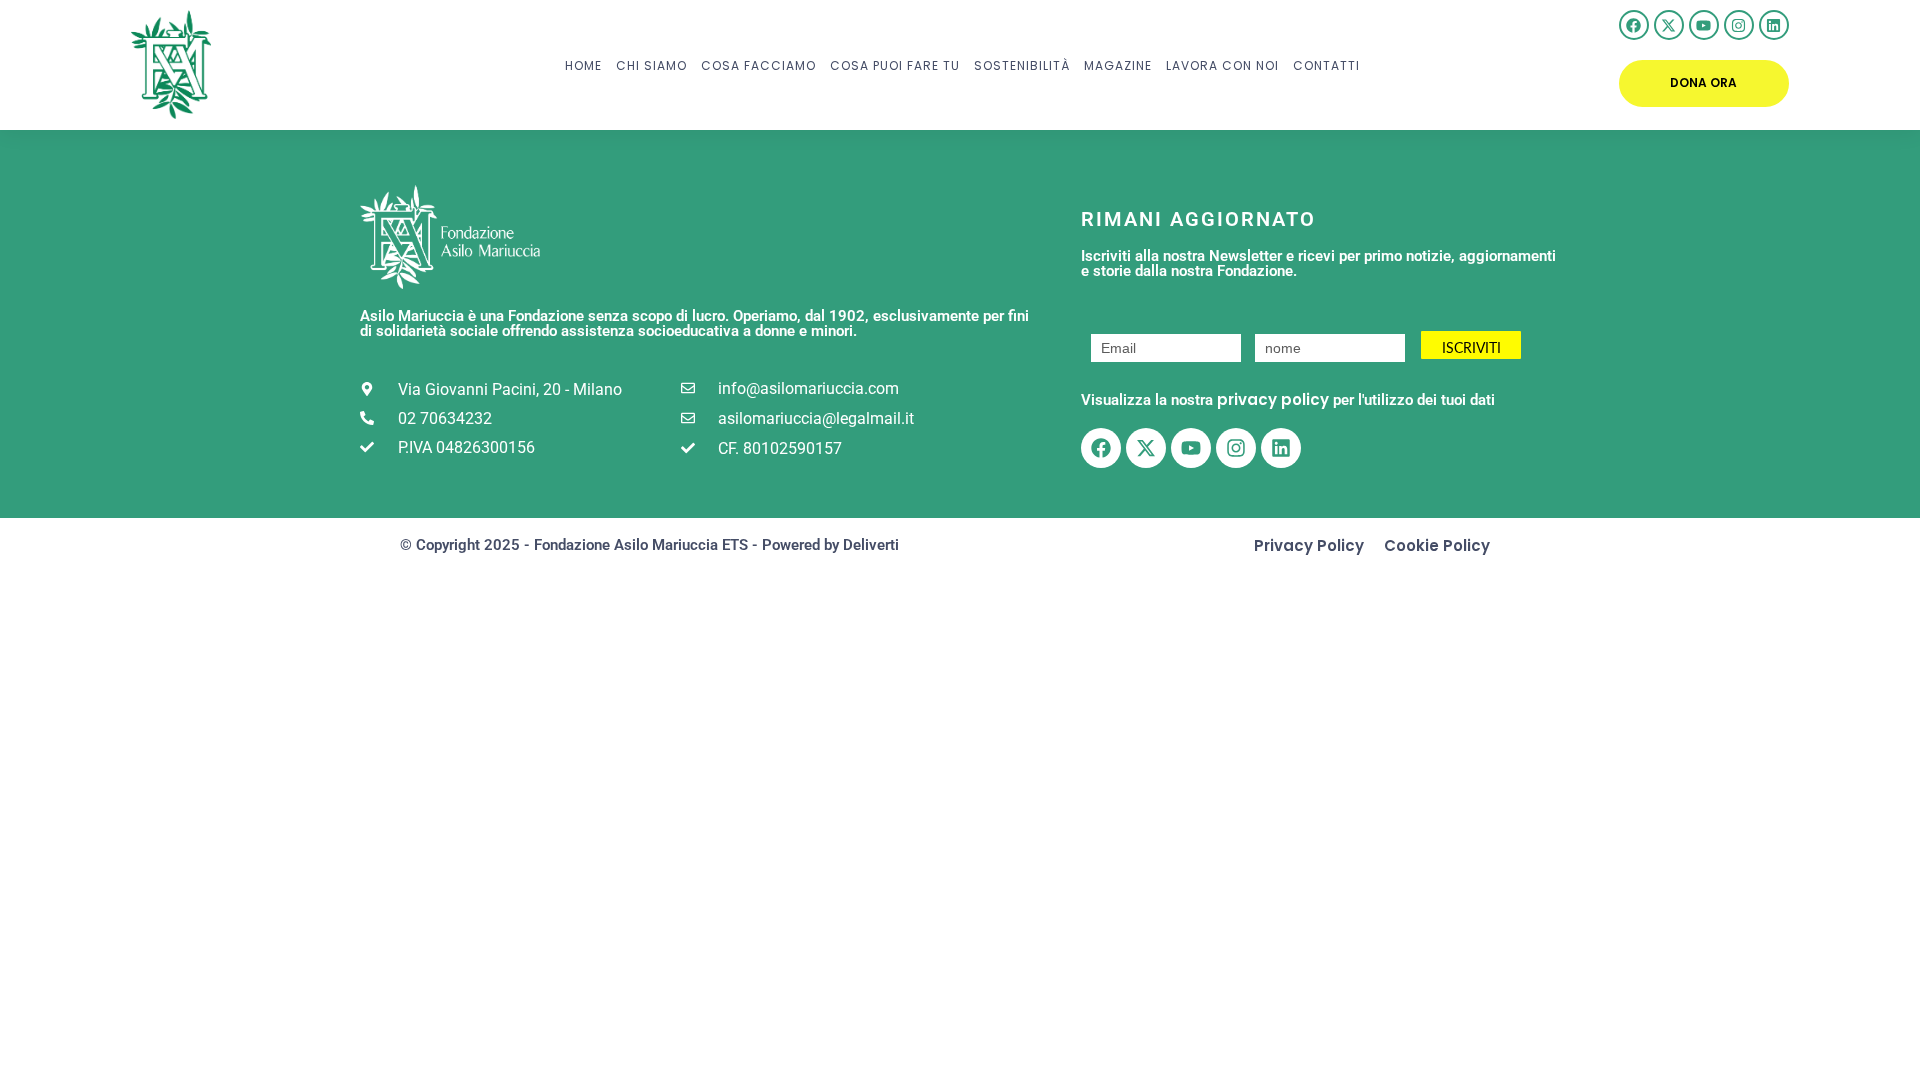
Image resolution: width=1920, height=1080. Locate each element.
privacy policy (1273, 399)
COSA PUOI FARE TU (895, 66)
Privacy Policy (1309, 545)
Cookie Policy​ (1437, 545)
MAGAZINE (1118, 66)
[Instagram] (1739, 25)
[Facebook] (1634, 25)
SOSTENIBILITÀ (1022, 66)
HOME (583, 66)
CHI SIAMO (651, 66)
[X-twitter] (1669, 25)
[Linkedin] (1774, 25)
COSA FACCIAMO (758, 66)
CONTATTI (1326, 66)
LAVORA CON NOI (1222, 66)
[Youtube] (1704, 25)
